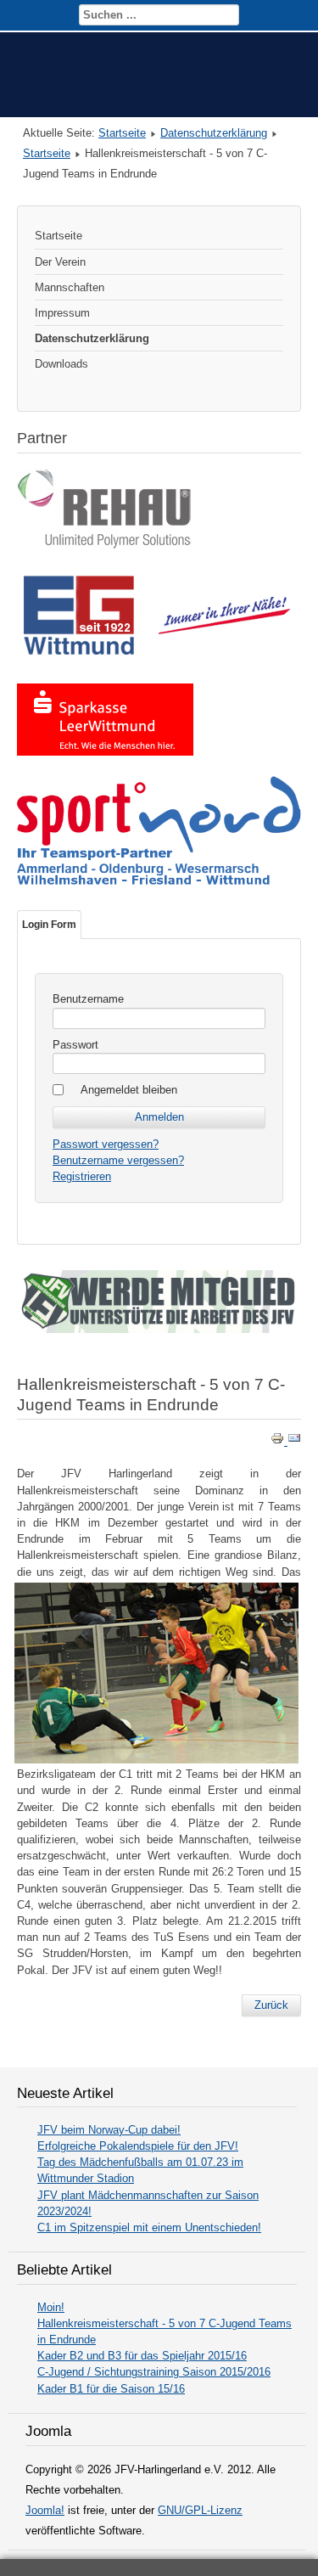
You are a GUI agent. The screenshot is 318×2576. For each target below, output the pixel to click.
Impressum (62, 313)
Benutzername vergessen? (118, 1160)
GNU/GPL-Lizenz (200, 2510)
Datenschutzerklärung (214, 133)
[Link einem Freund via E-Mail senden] (294, 1441)
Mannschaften (70, 287)
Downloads (61, 364)
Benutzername (88, 999)
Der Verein (60, 262)
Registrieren (82, 1176)
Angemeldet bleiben (129, 1090)
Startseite (122, 133)
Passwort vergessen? (106, 1144)
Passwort (75, 1045)
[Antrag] (159, 1329)
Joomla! (45, 2510)
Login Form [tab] (49, 925)
